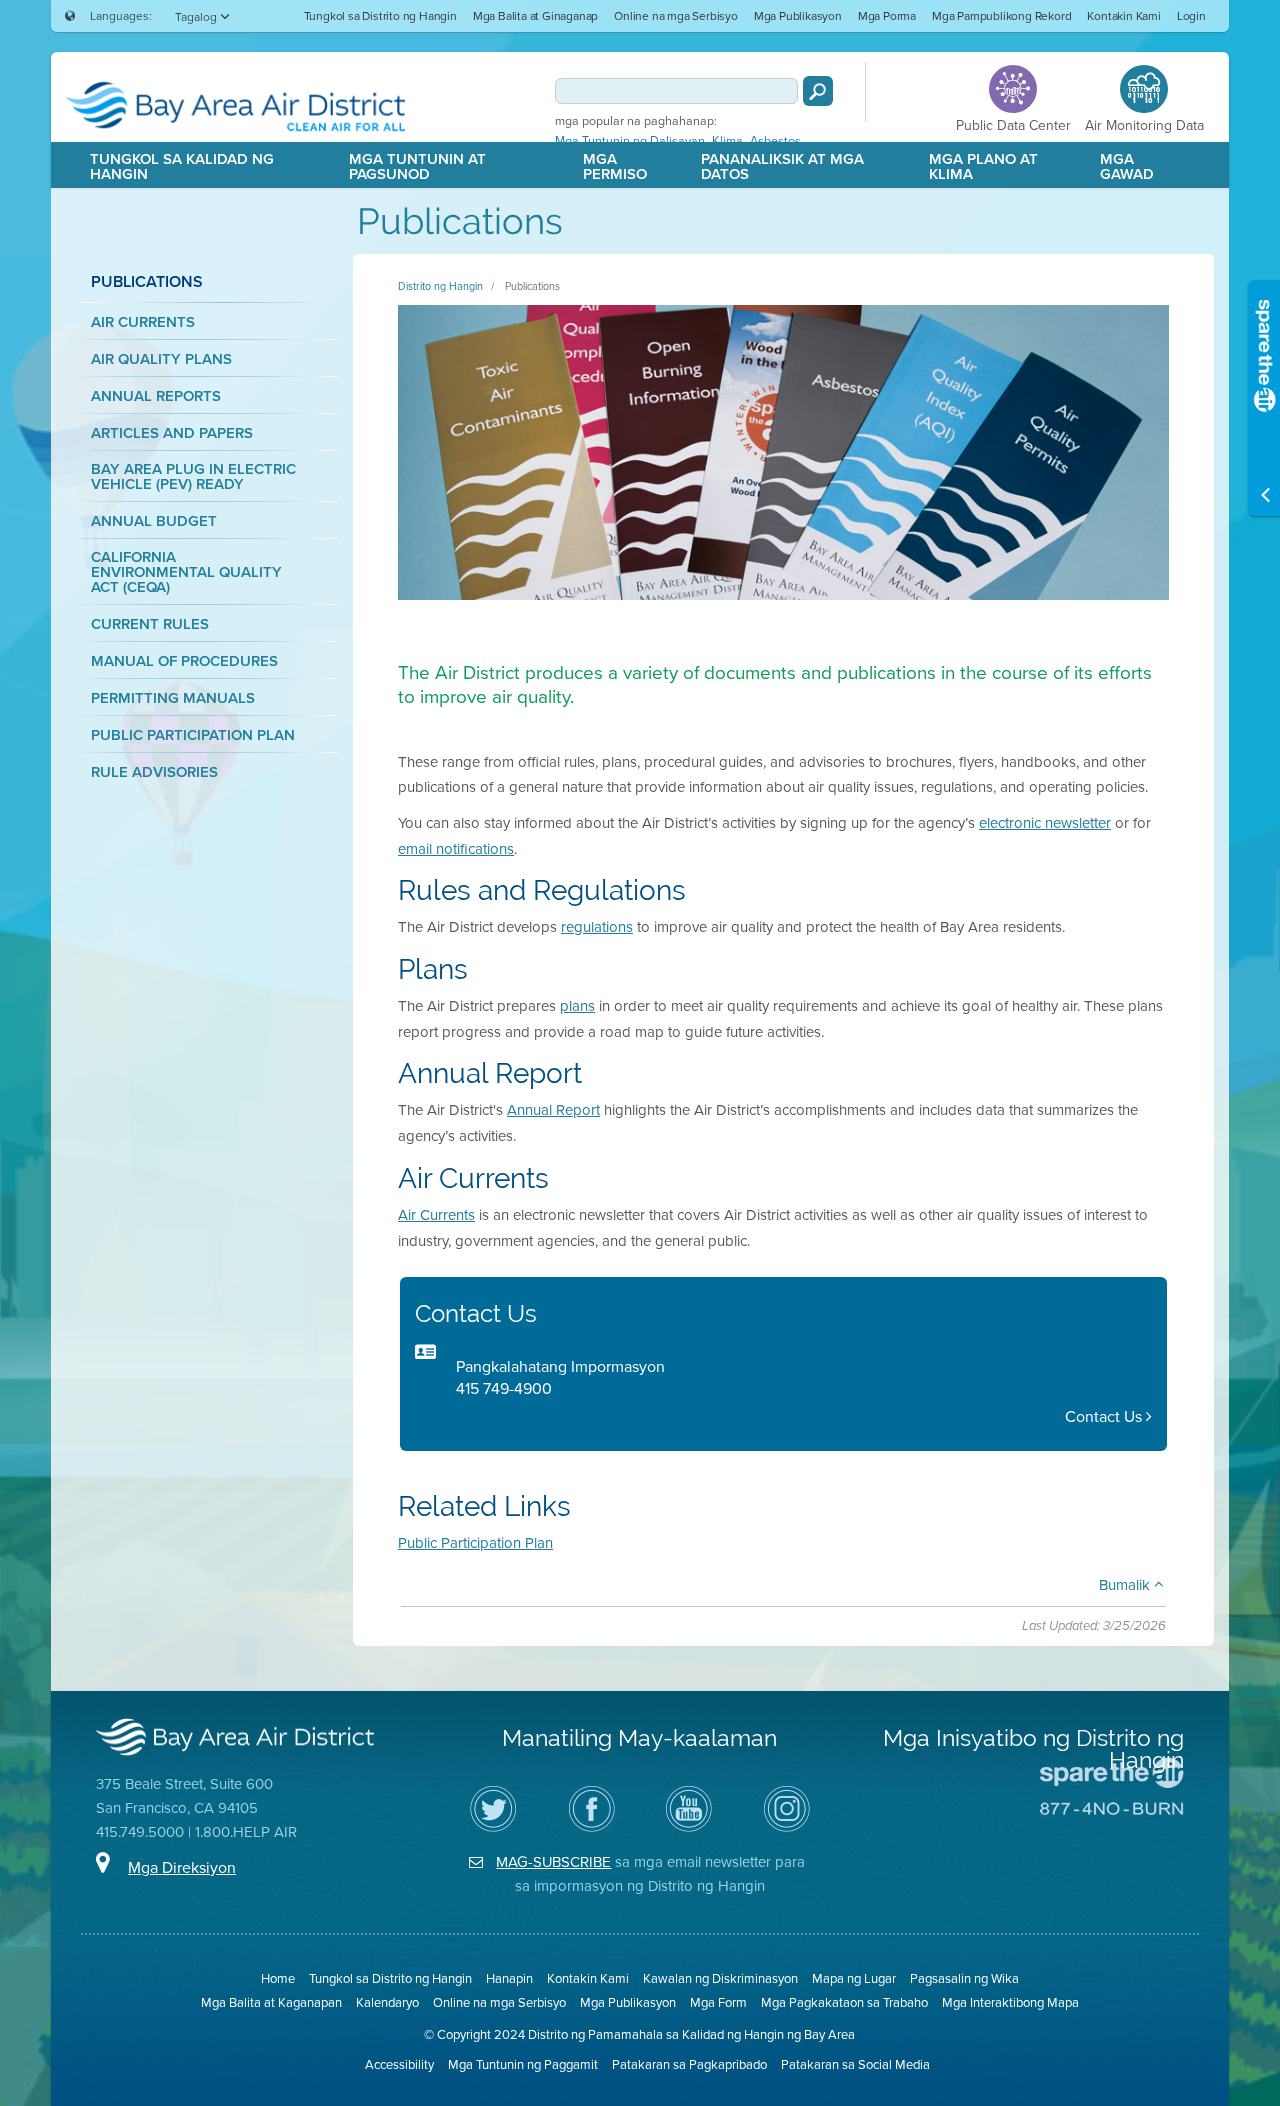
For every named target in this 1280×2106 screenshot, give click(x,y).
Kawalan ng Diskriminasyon (720, 1978)
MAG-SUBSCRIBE (553, 1861)
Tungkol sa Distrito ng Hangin (380, 15)
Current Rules (150, 623)
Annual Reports (156, 395)
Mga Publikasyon (798, 15)
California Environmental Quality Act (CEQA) (186, 571)
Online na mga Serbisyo (676, 15)
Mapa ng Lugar (854, 1978)
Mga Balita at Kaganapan (271, 2002)
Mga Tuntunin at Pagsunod (417, 166)
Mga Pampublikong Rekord (1001, 15)
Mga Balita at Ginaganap (535, 15)
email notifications (456, 848)
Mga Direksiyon (182, 1867)
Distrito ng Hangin (440, 286)
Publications (532, 286)
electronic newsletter (1045, 822)
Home (278, 1978)
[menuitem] (380, 15)
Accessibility (399, 2064)
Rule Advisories (154, 771)
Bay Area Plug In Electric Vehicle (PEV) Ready (193, 476)
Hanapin (509, 1978)
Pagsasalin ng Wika (964, 1978)
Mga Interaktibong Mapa (1010, 2002)
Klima (727, 141)
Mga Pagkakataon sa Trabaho (844, 2002)
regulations (597, 926)
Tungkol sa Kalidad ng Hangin (182, 166)
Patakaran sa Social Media (855, 2064)
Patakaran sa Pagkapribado (689, 2064)
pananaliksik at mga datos (782, 166)
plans (577, 1005)
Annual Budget (154, 520)
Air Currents (143, 321)
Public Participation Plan (193, 734)
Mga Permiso (615, 166)
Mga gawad (1127, 166)
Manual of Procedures (184, 660)
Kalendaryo (387, 2002)
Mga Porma (887, 15)
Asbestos (775, 141)
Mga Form (718, 2002)
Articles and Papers (172, 432)
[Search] (818, 91)
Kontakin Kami (1123, 15)
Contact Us (1105, 1416)
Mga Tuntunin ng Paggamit (523, 2064)
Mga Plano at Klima (983, 166)
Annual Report (553, 1109)
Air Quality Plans (161, 358)
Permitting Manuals (173, 697)
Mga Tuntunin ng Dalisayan (630, 141)
